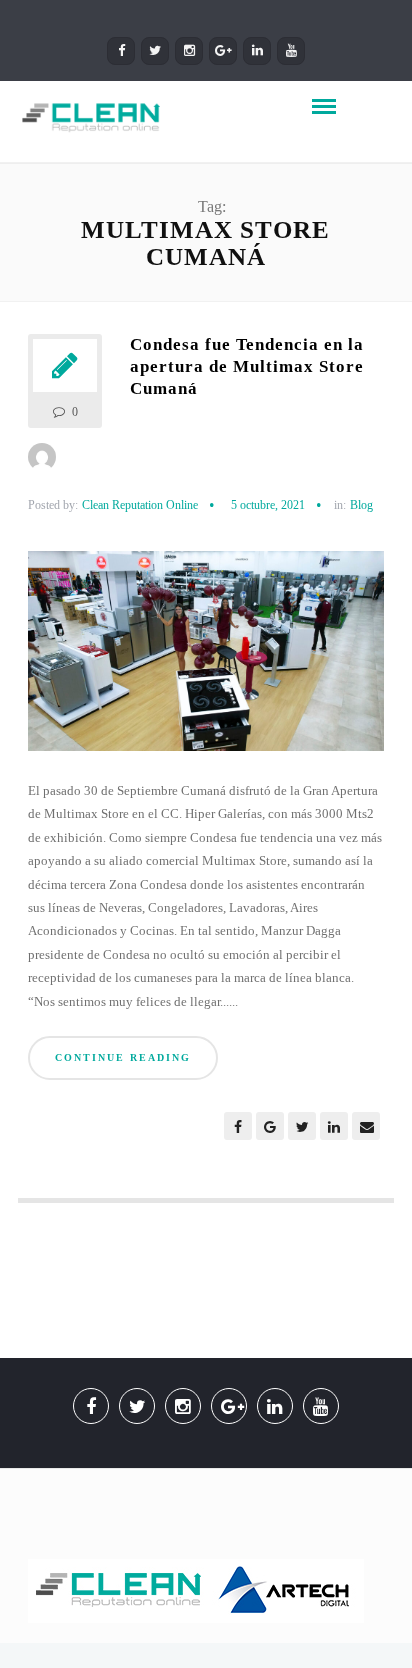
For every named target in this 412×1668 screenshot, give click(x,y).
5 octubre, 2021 (268, 505)
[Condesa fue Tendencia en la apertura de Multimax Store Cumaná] (206, 658)
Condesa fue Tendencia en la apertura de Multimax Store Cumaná (247, 366)
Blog (361, 505)
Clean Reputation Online (140, 505)
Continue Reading (123, 1057)
